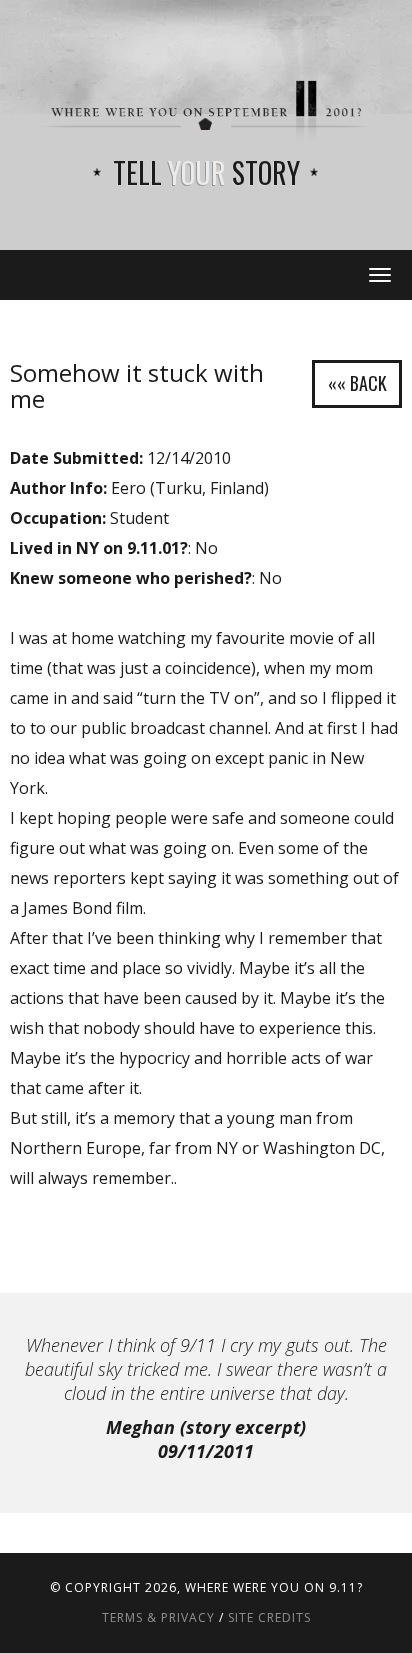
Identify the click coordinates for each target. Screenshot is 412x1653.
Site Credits (269, 1617)
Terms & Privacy (158, 1617)
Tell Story (206, 172)
